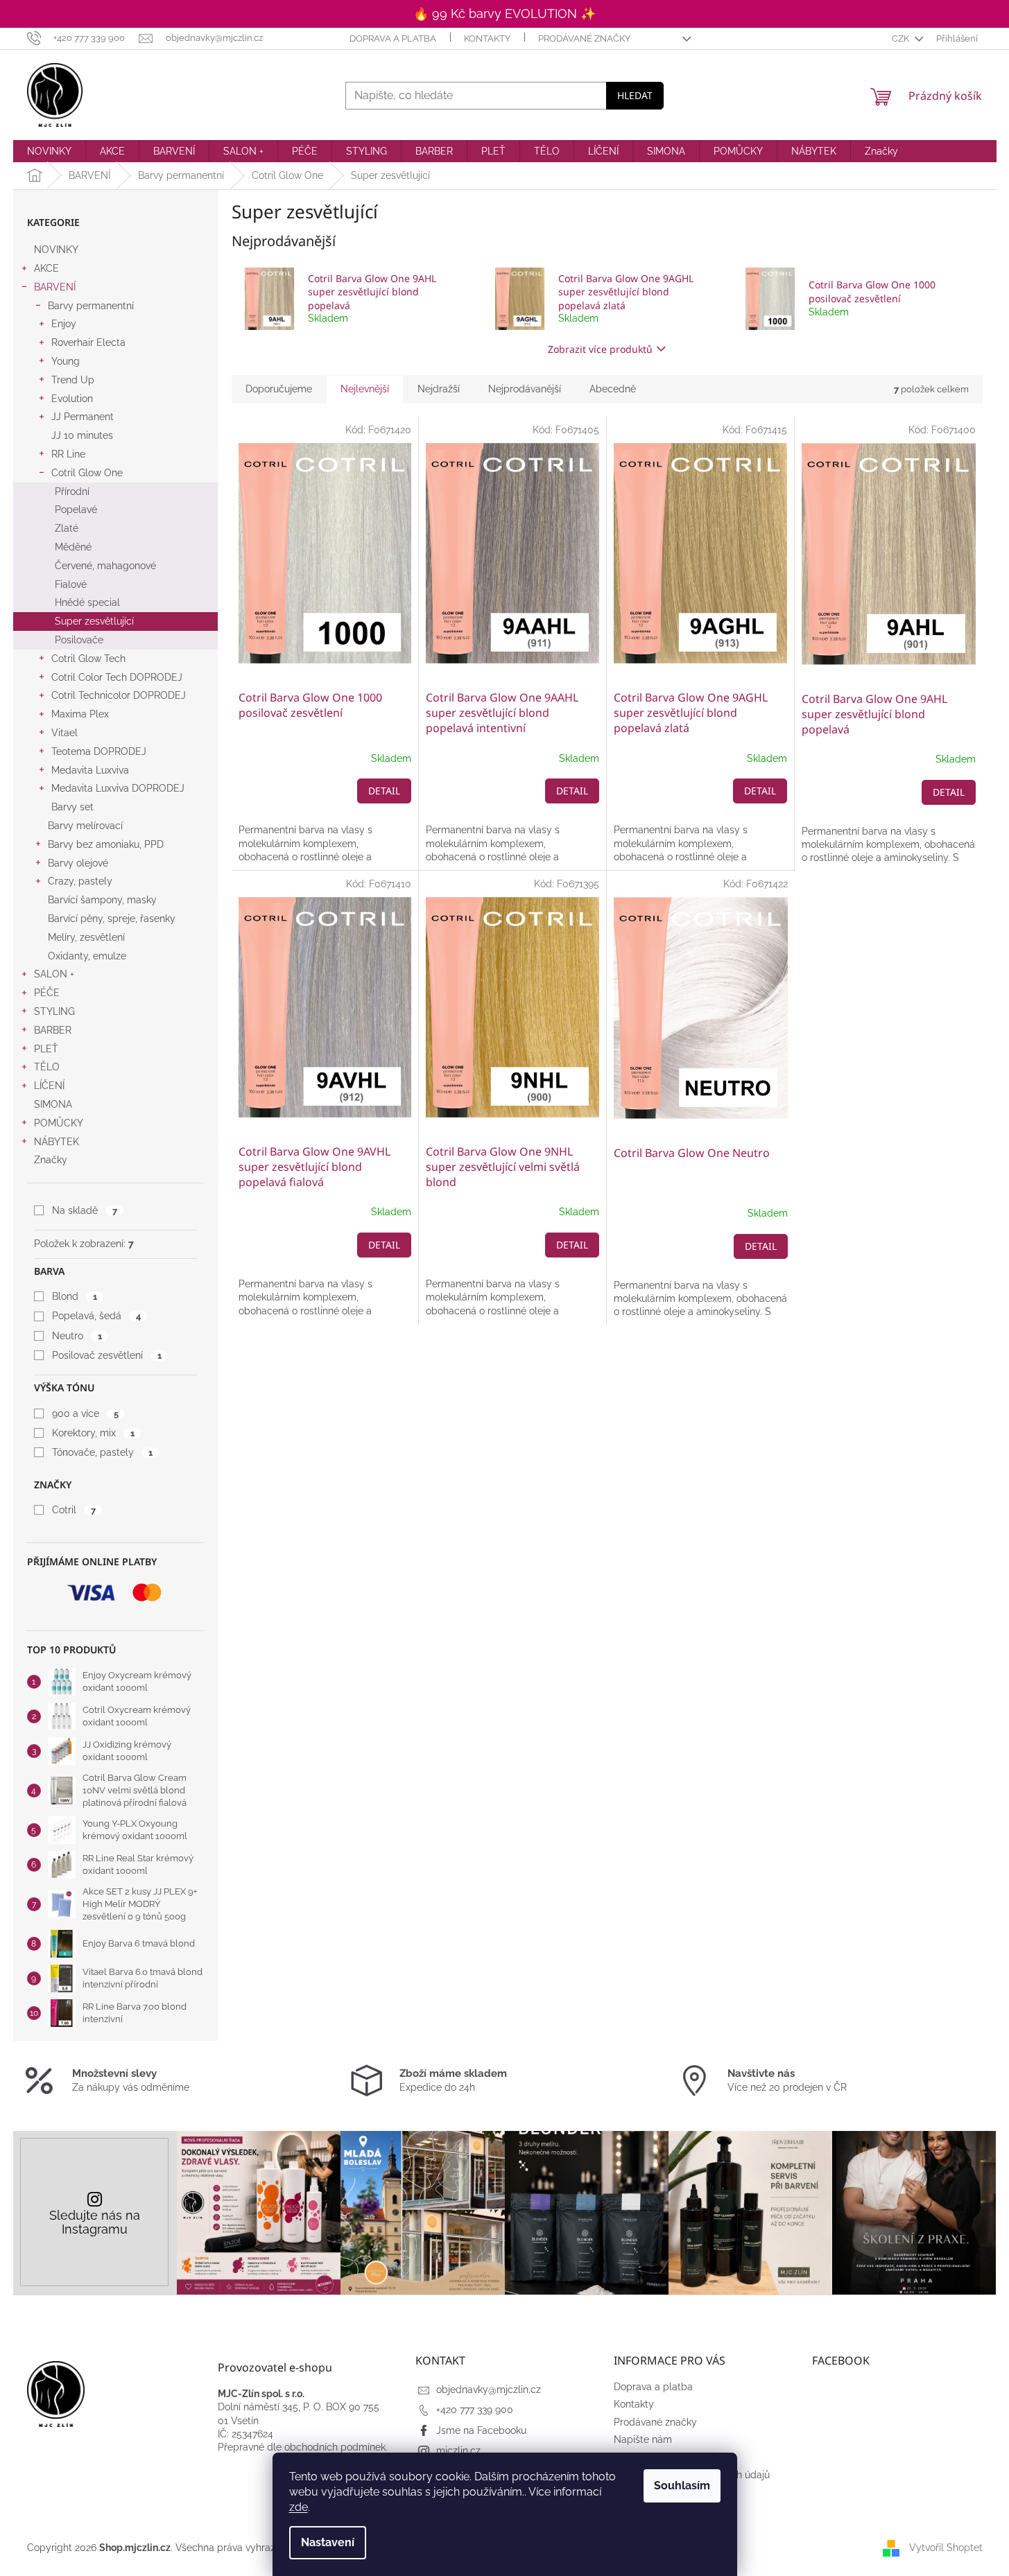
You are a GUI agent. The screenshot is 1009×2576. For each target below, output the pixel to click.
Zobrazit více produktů (600, 349)
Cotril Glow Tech (88, 659)
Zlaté (67, 528)
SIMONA (53, 1104)
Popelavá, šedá (96, 1316)
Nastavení (328, 2542)
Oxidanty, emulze (87, 956)
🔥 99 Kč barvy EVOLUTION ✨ (504, 14)
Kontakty (487, 38)
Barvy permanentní (91, 306)
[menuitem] (49, 151)
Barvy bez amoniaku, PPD (106, 844)
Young (66, 361)
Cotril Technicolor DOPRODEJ (119, 695)
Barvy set (72, 807)
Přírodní (72, 491)
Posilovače (79, 640)
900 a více (85, 1413)
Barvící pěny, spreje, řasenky (112, 919)
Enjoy (64, 324)
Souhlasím (682, 2486)
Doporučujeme (279, 389)
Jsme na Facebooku (481, 2430)
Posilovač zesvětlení (106, 1355)
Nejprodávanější (525, 389)
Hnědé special (87, 602)
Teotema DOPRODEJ (99, 751)
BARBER (53, 1030)
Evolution (72, 399)
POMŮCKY (59, 1123)
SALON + (54, 974)
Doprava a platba (393, 38)
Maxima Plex (80, 714)
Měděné (73, 547)
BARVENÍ (55, 287)
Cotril (74, 1510)
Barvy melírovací (85, 826)
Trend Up (73, 380)
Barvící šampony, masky (102, 900)
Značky (51, 1160)
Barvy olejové (78, 863)
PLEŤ (46, 1049)
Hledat (635, 95)
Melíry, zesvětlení (86, 937)
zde (299, 2507)
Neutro (77, 1336)
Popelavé (76, 510)
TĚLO (47, 1067)
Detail (384, 791)
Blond (74, 1296)
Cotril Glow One (87, 473)
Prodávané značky (584, 38)
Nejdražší (439, 389)
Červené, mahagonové (105, 566)
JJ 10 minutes (82, 435)
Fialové (71, 584)
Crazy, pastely (80, 881)
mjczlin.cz (458, 2451)
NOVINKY (56, 250)
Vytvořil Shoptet (946, 2548)
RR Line (68, 454)
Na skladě (84, 1210)
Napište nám (643, 2439)
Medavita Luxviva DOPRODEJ (118, 788)
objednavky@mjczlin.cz (489, 2390)
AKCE (46, 268)
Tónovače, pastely (102, 1452)
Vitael (64, 733)
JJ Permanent (83, 417)
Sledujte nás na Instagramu (95, 2222)
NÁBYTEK (57, 1142)
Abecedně (613, 389)
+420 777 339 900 (475, 2410)
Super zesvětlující (94, 621)
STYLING (54, 1011)
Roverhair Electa (88, 342)
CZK (902, 38)
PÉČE (47, 993)
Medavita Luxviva (90, 770)
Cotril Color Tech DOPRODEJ (117, 677)
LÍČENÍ (49, 1086)
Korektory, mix (93, 1433)
